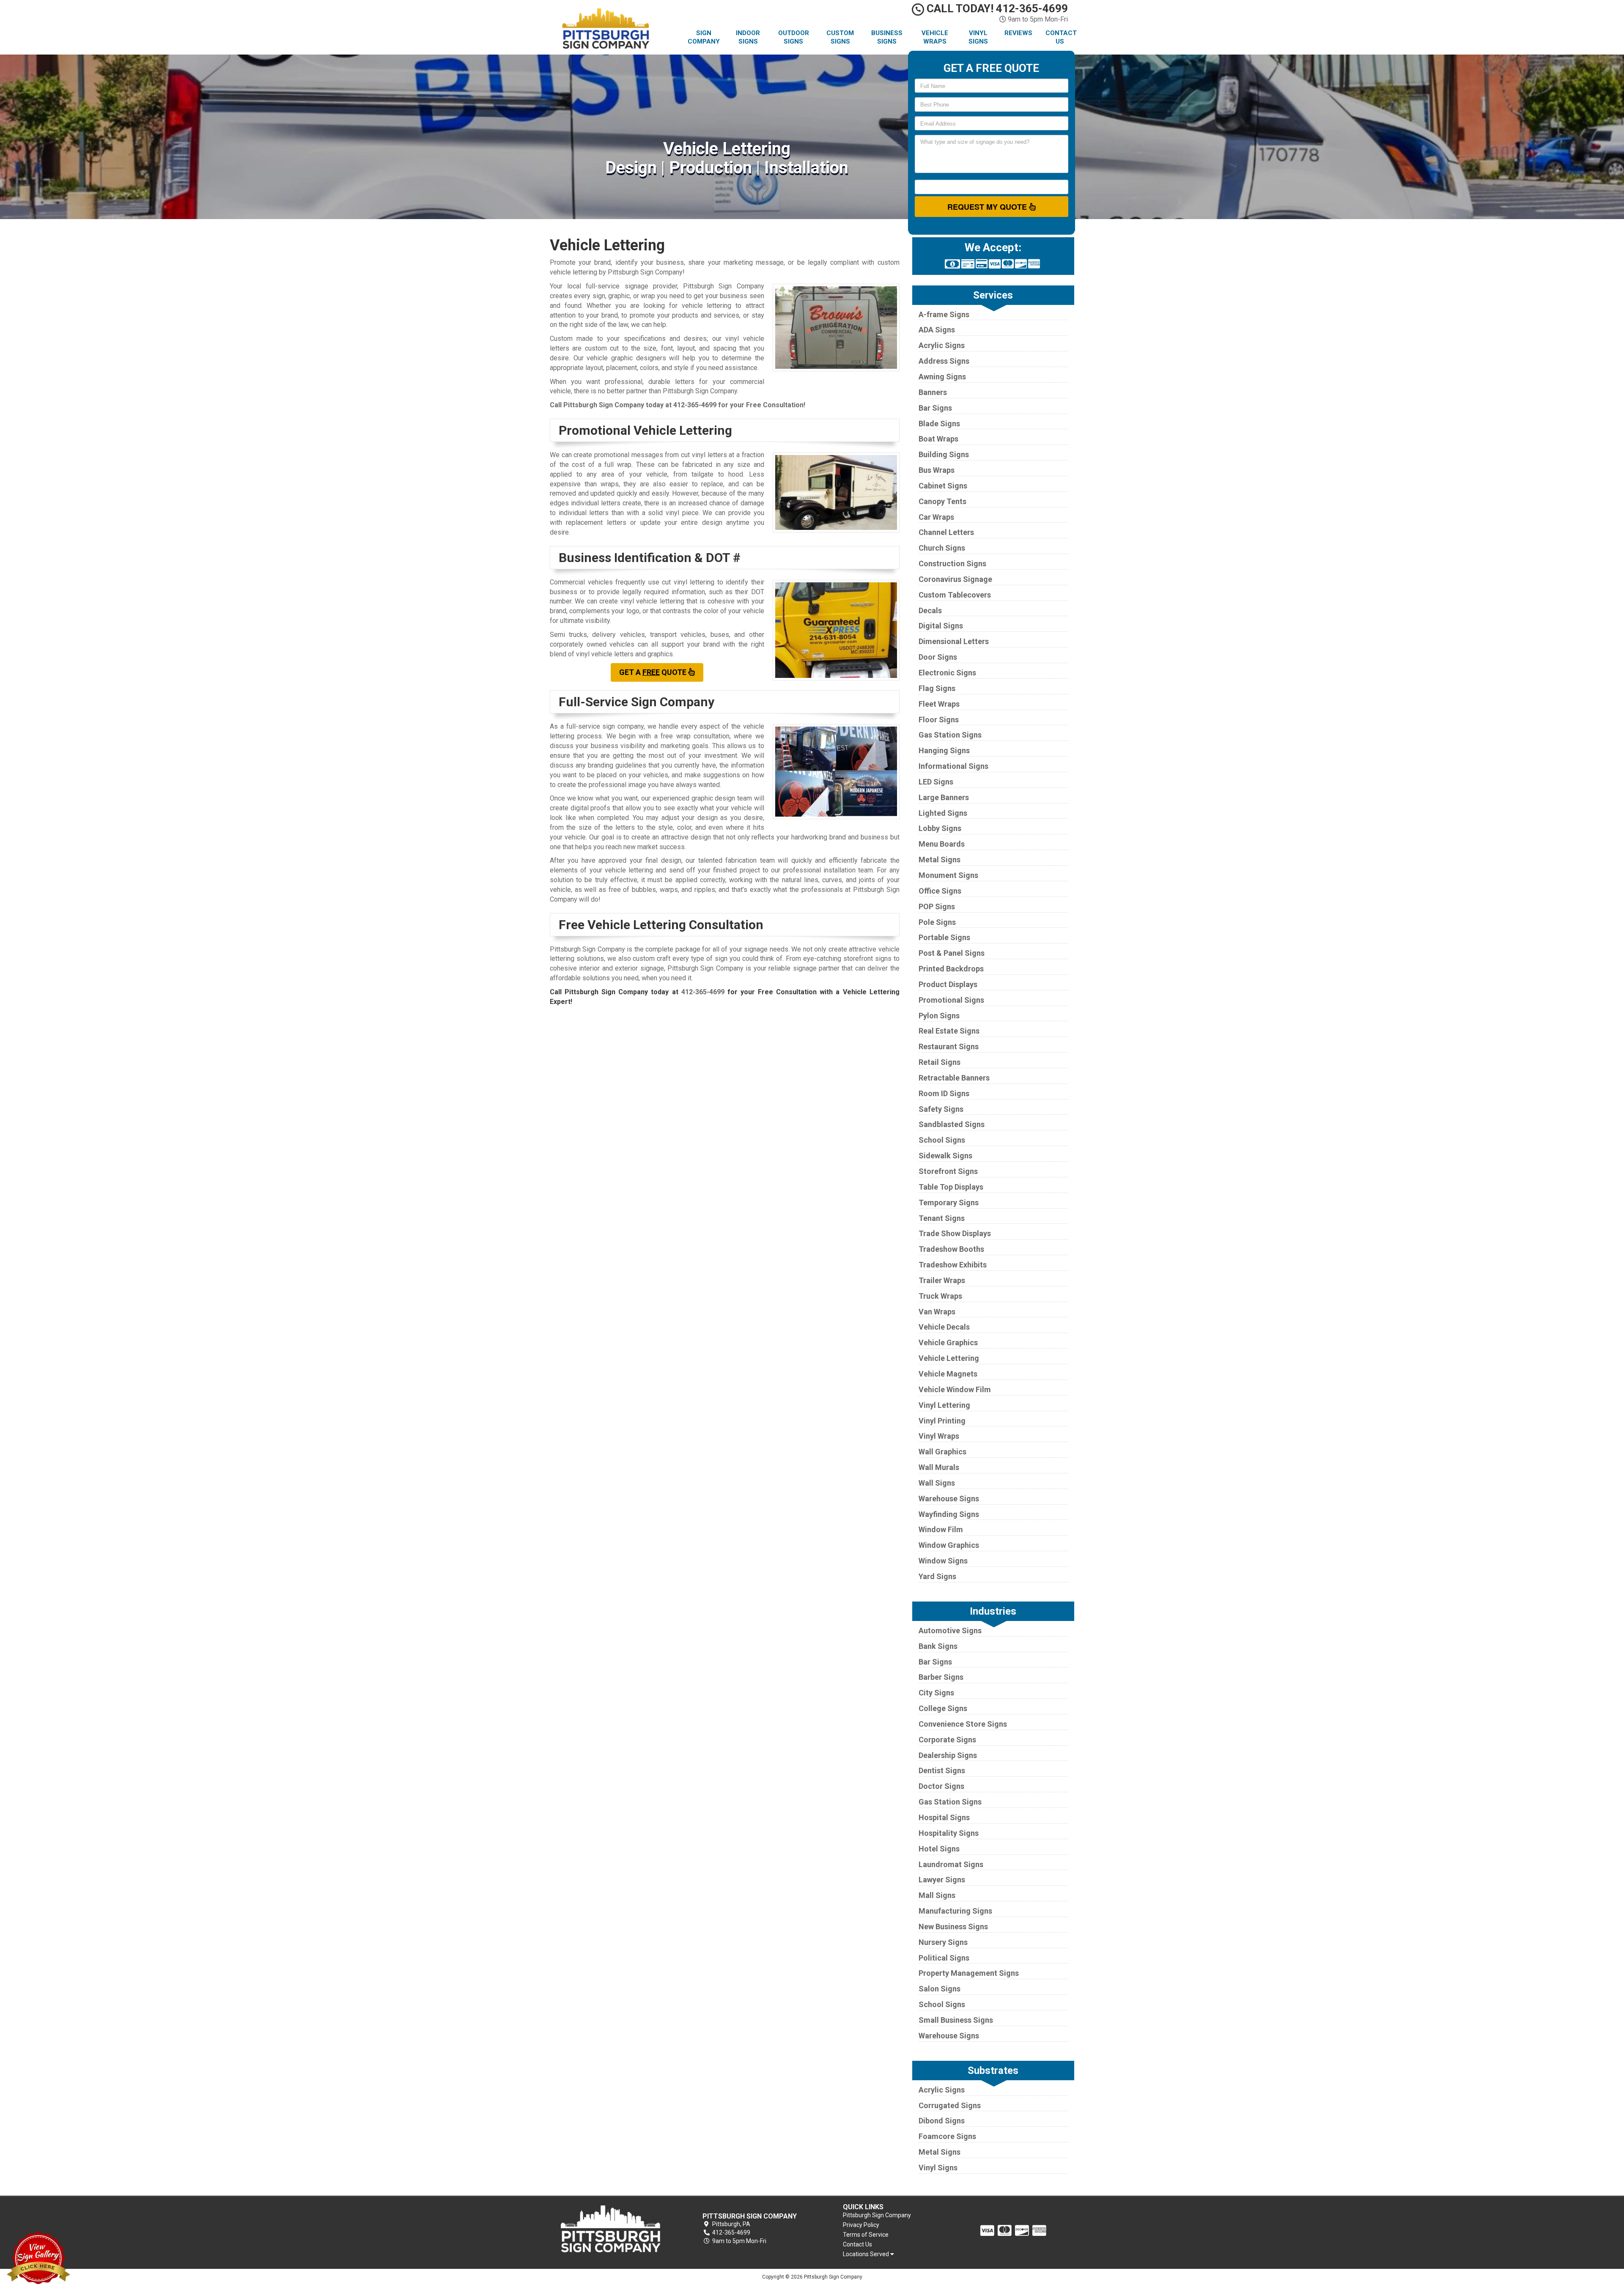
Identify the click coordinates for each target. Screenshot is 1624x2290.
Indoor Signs (748, 37)
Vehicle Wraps (935, 37)
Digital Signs (941, 626)
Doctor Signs (941, 1786)
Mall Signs (937, 1895)
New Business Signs (953, 1927)
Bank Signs (938, 1646)
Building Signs (944, 454)
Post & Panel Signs (952, 953)
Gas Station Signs (950, 735)
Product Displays (948, 984)
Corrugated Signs (950, 2105)
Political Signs (944, 1958)
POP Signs (937, 906)
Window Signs (943, 1561)
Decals (930, 610)
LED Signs (936, 782)
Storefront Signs (948, 1171)
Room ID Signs (944, 1093)
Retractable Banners (954, 1078)
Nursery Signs (943, 1942)
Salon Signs (940, 1989)
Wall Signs (937, 1483)
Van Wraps (937, 1312)
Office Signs (940, 891)
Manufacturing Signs (955, 1911)
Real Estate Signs (949, 1031)
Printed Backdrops (951, 969)
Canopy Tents (942, 501)
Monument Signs (948, 875)
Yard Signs (937, 1576)
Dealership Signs (948, 1755)
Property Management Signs (969, 1973)
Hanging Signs (944, 750)
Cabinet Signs (943, 486)
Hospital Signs (944, 1817)
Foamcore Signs (947, 2136)
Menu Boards (942, 844)
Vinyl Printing (942, 1421)
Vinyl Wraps (939, 1436)
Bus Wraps (937, 470)
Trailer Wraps (942, 1280)
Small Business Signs (956, 2020)
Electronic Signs (947, 673)
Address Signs (944, 361)
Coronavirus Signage (955, 579)
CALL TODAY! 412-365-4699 (996, 8)
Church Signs (942, 548)
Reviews (1018, 33)
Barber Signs (941, 1677)
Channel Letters (946, 532)
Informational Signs (953, 766)
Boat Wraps (938, 439)
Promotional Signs (951, 1000)
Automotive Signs (950, 1630)
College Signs (943, 1708)
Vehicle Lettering (949, 1358)
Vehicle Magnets (948, 1374)
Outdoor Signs (794, 37)
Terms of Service (866, 2235)
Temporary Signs (949, 1203)
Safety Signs (941, 1109)
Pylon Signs (939, 1016)
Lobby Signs (940, 828)
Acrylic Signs (942, 345)
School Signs (942, 1140)
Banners (933, 392)
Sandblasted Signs (952, 1124)
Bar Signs (935, 408)
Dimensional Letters (954, 641)
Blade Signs (939, 424)
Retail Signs (940, 1062)
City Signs (936, 1693)
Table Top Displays (951, 1187)
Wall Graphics (942, 1452)
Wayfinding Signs (949, 1514)
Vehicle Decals (944, 1327)
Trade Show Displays (955, 1233)
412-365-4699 (695, 405)
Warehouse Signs (949, 1499)
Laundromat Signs (951, 1864)
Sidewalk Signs (945, 1156)
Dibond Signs (942, 2121)
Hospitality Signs (949, 1833)
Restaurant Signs (949, 1046)
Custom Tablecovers (955, 595)
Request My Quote (988, 207)
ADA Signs (937, 330)
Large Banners (944, 797)
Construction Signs (952, 564)
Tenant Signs (942, 1218)
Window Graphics (949, 1545)
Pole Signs (937, 922)
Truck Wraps (940, 1296)
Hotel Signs (939, 1849)
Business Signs (887, 37)
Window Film (941, 1529)
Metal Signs (940, 860)
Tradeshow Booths (951, 1249)
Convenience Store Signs (963, 1724)
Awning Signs (942, 377)
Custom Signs (840, 37)
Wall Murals (939, 1467)
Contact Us (1061, 37)
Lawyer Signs (942, 1880)
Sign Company (704, 37)
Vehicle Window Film (955, 1389)
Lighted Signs (943, 813)
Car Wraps (936, 517)
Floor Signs (939, 720)
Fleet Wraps (939, 704)
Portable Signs (944, 937)
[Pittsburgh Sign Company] (611, 2229)
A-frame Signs (944, 314)
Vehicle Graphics (948, 1342)
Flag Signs (937, 688)
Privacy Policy (861, 2225)
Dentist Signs (942, 1770)
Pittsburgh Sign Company (877, 2215)
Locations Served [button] (867, 2254)
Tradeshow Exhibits (953, 1265)
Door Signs (938, 657)
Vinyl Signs (978, 37)
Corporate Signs (947, 1740)
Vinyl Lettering (944, 1405)
